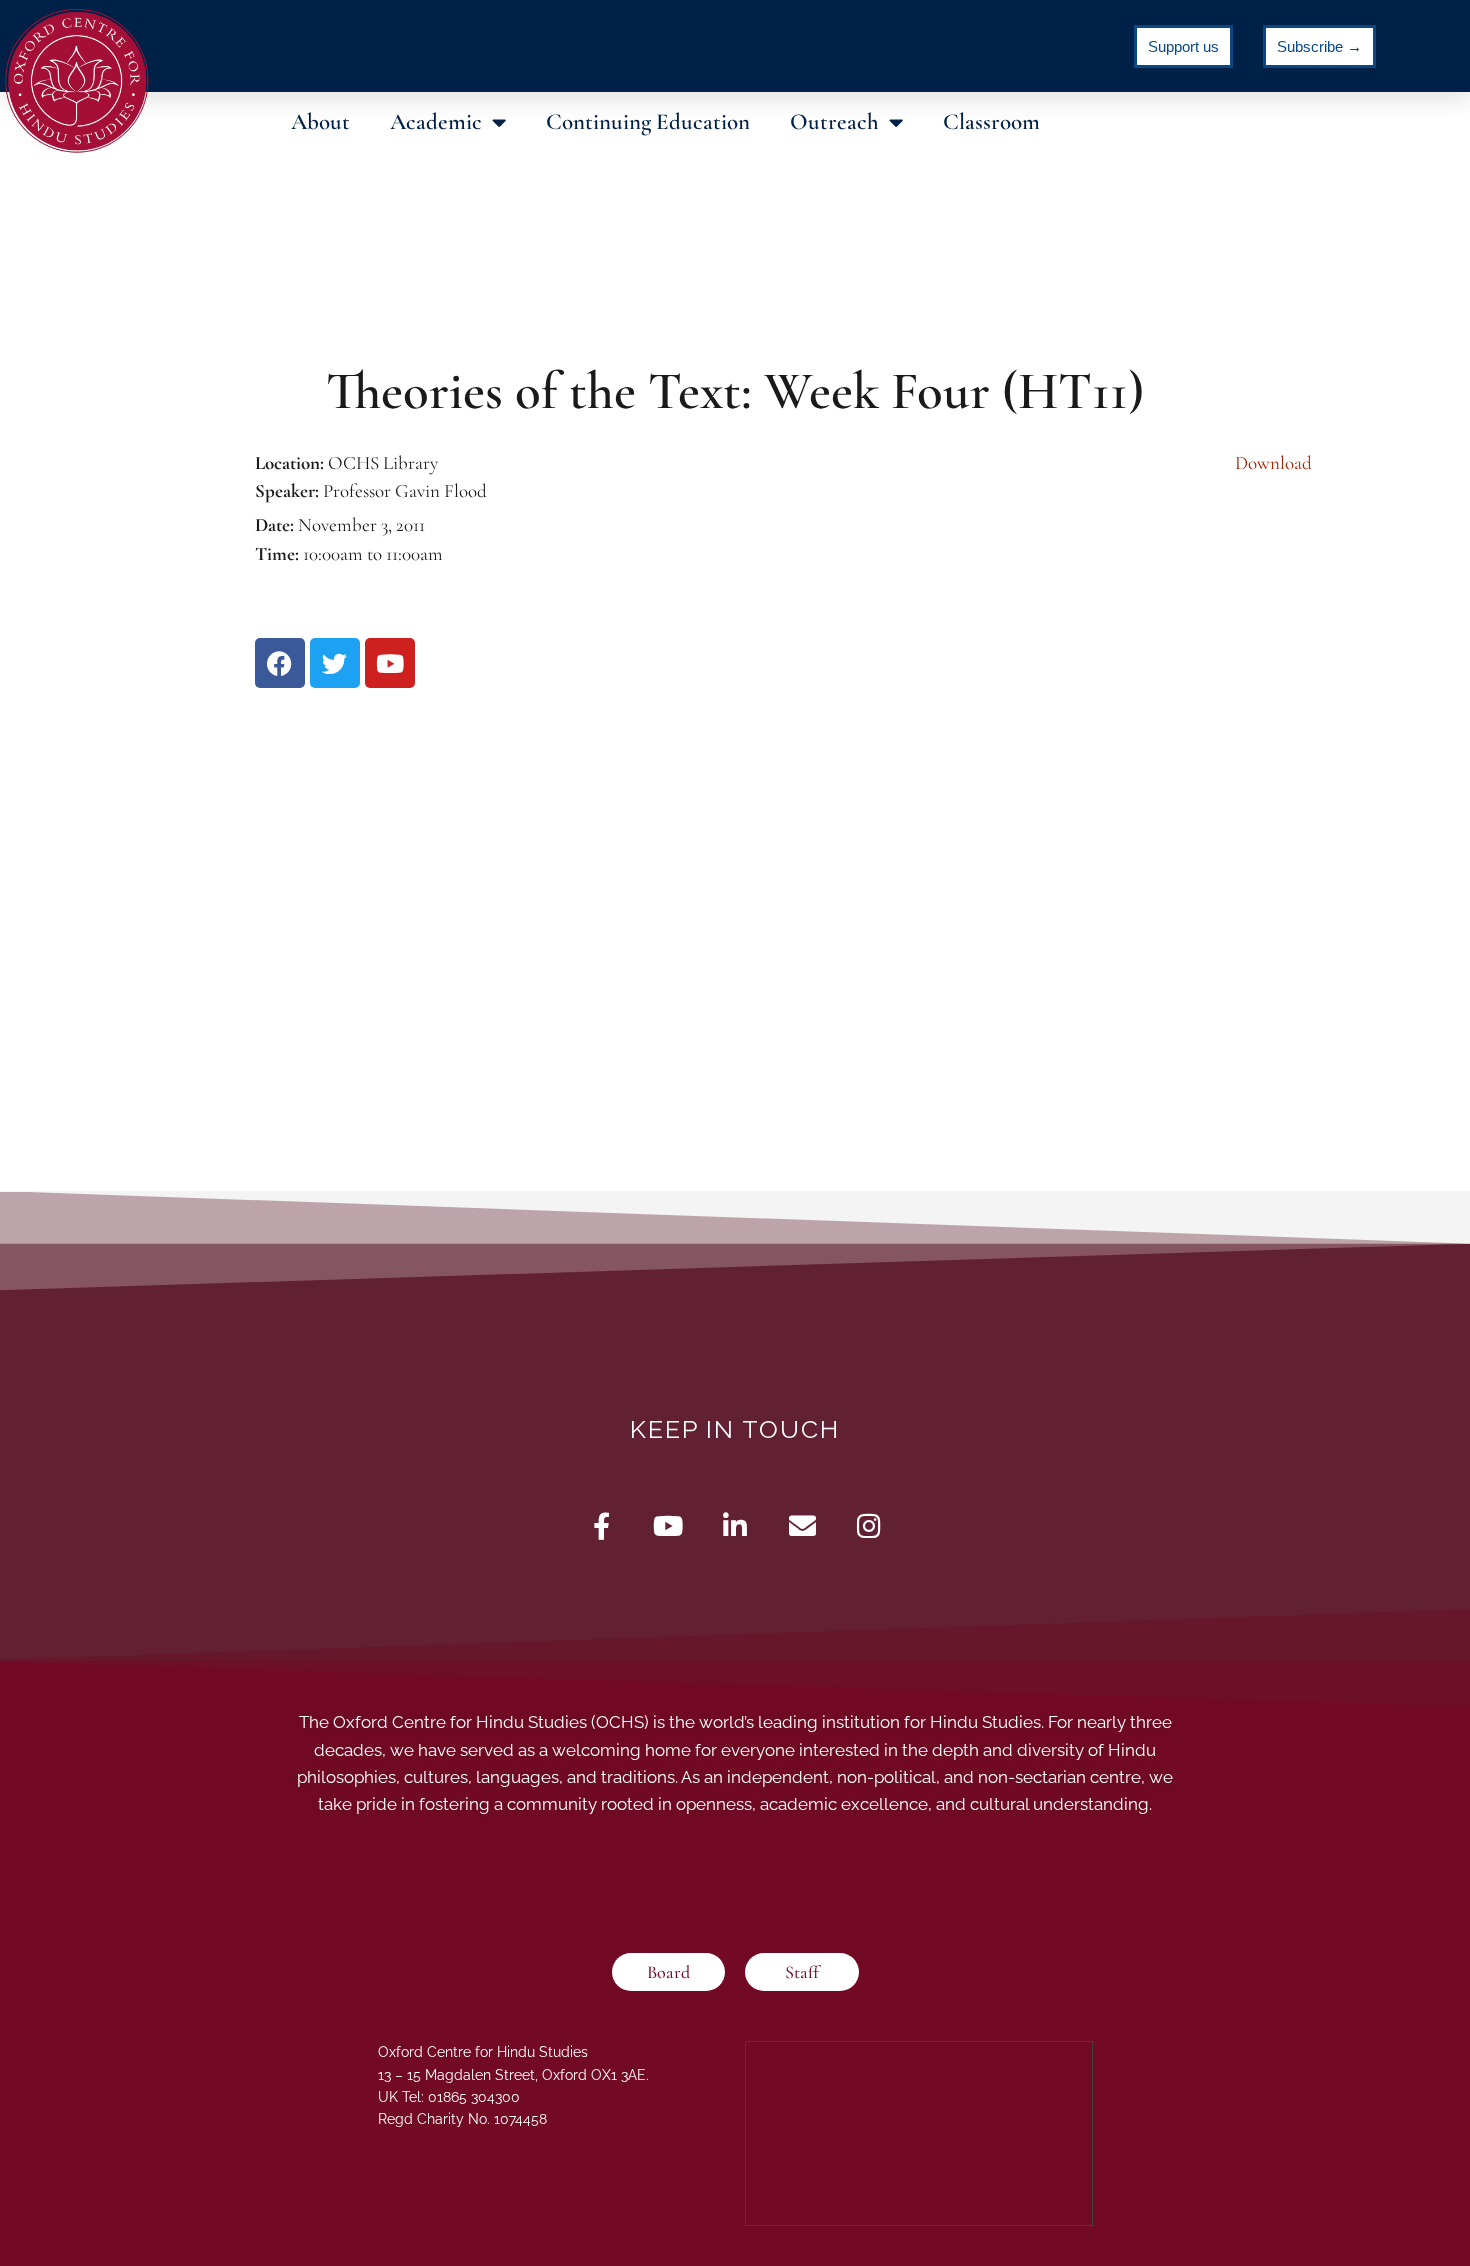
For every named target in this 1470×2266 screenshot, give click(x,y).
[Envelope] (802, 1525)
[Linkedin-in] (735, 1525)
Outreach (834, 122)
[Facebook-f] (601, 1525)
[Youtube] (668, 1525)
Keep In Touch (735, 1429)
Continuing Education (648, 122)
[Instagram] (869, 1525)
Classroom (991, 122)
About (320, 122)
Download (1273, 462)
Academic (436, 122)
